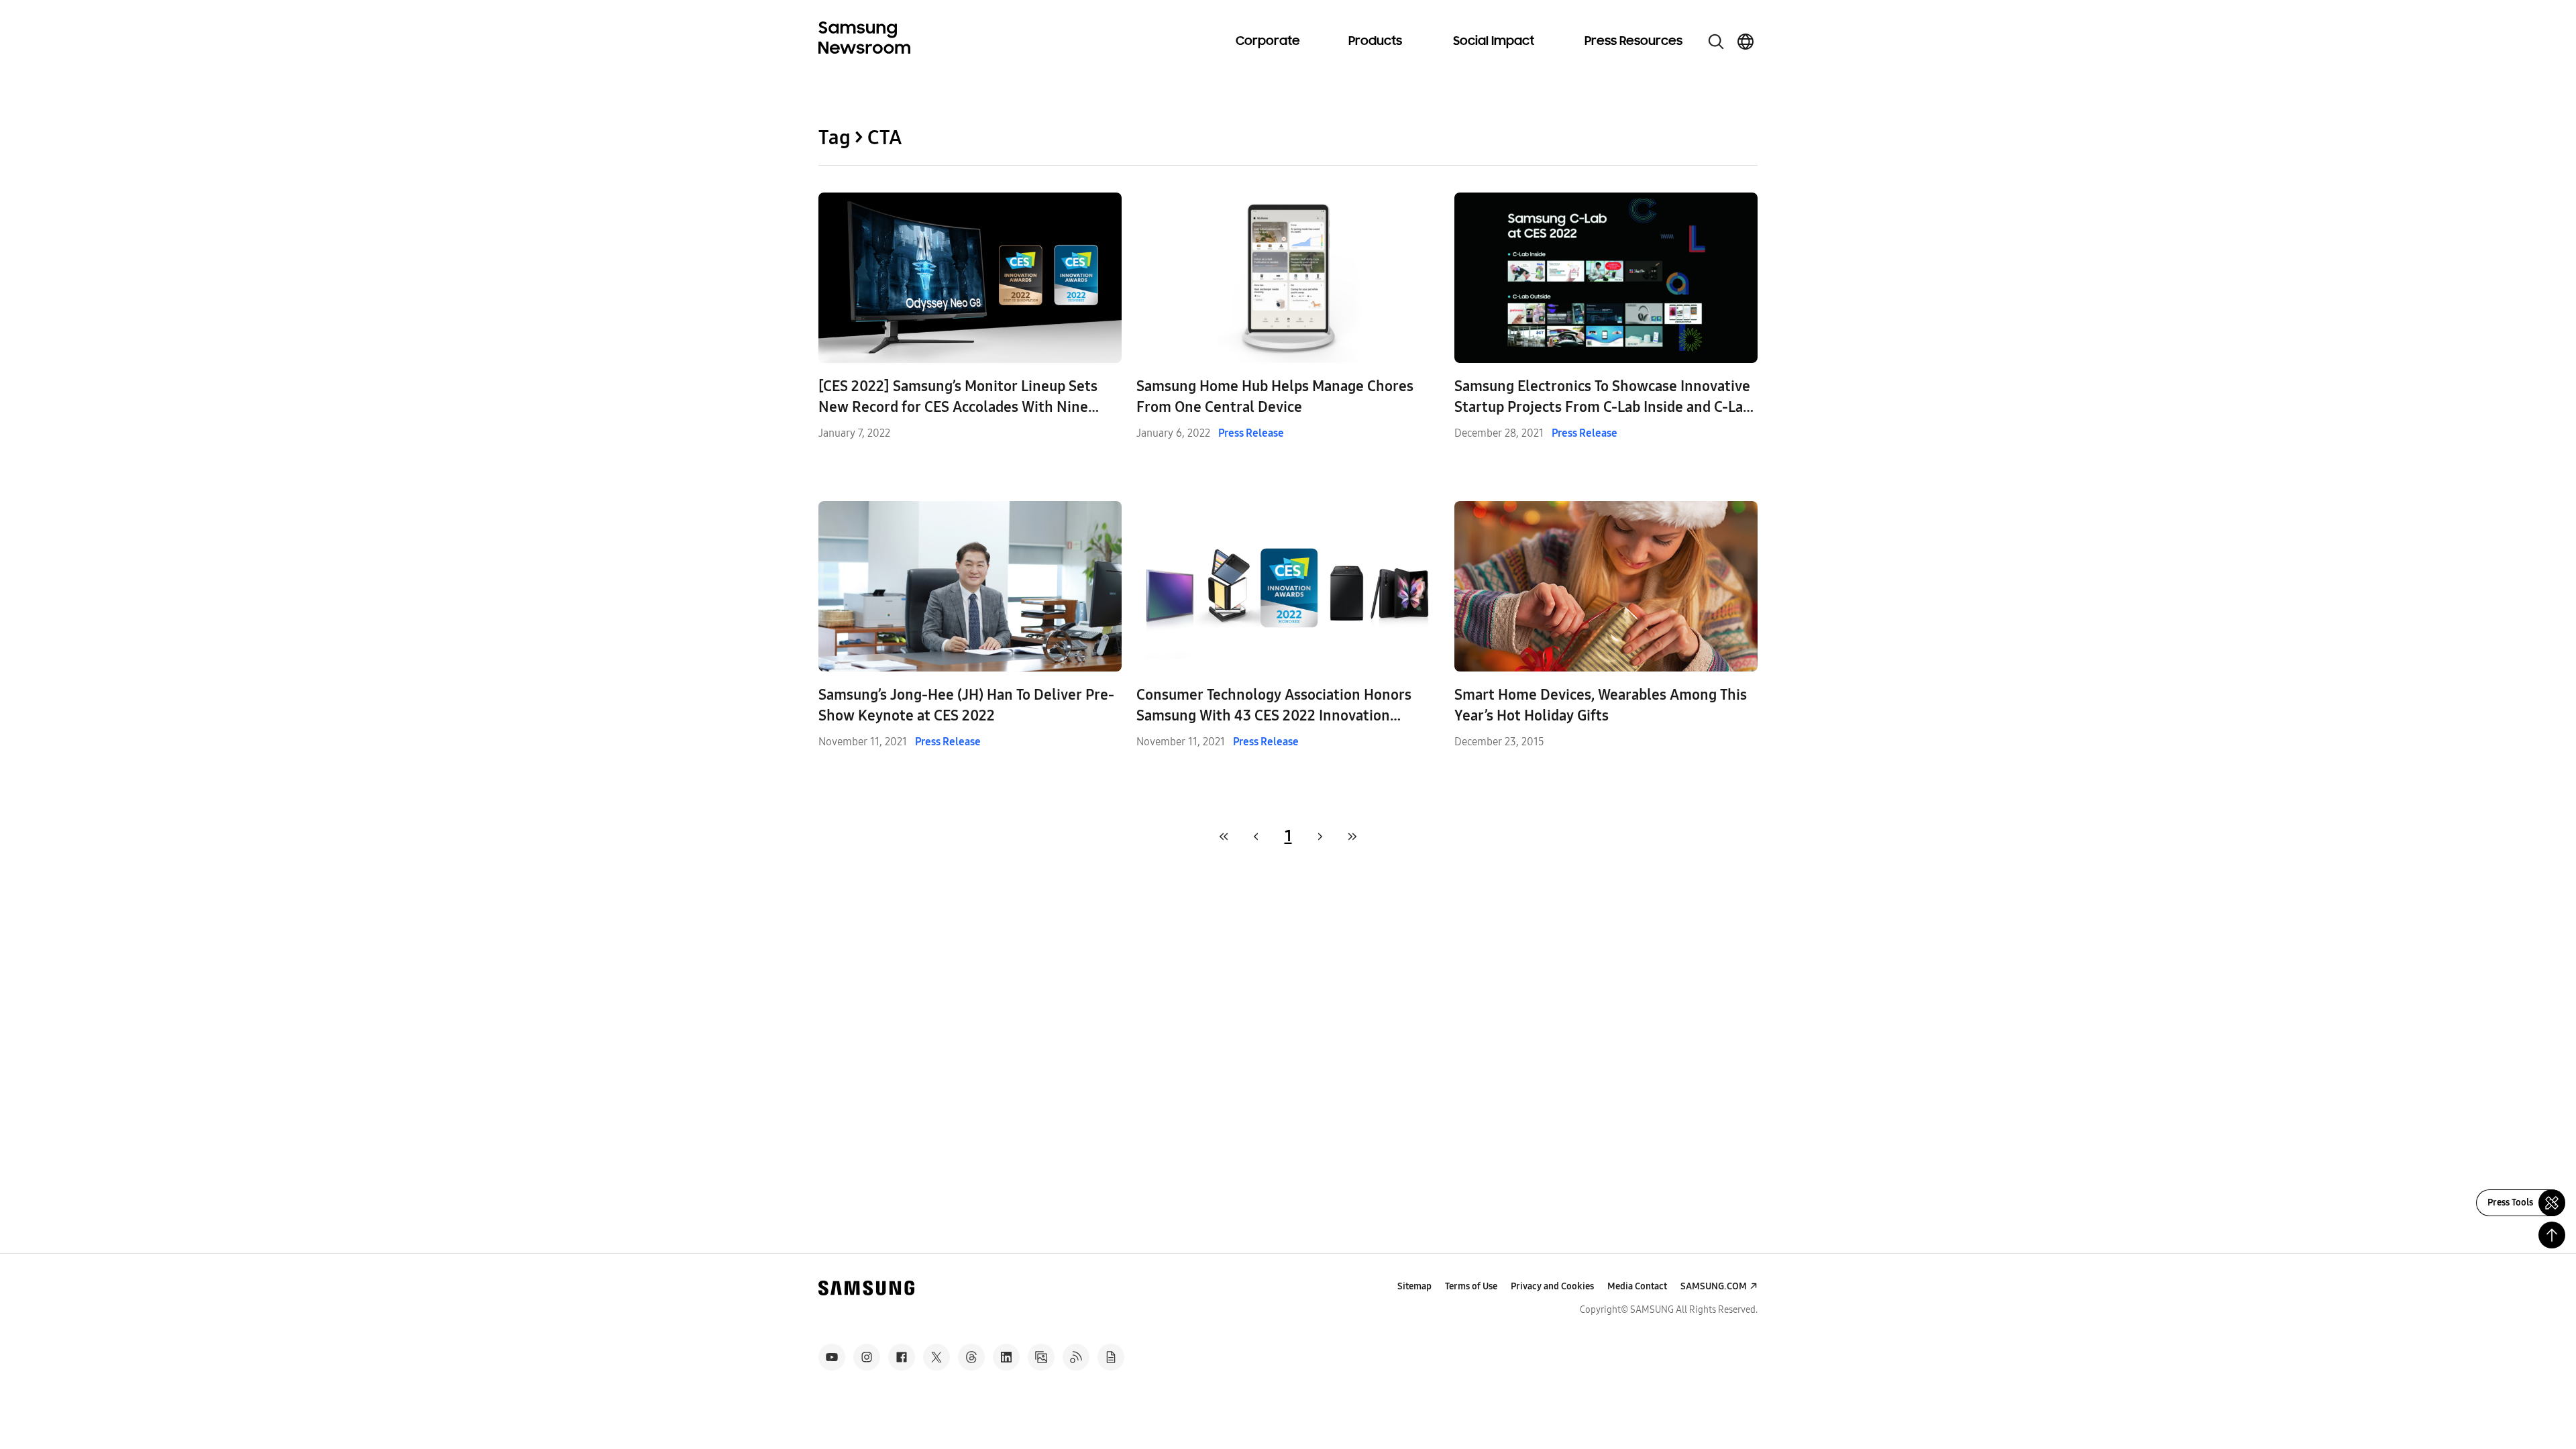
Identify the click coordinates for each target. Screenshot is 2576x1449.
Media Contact (1637, 1286)
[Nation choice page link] (1746, 42)
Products (1375, 42)
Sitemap (1414, 1286)
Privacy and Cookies (1552, 1286)
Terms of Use (1471, 1286)
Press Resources (1633, 42)
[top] (2552, 1235)
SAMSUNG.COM (1714, 1286)
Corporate (1268, 42)
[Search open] (1716, 42)
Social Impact (1494, 42)
